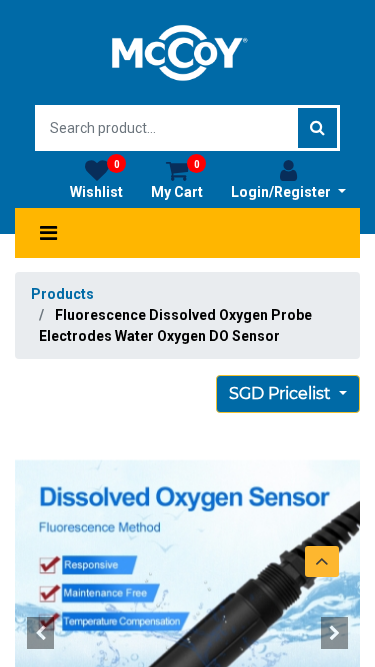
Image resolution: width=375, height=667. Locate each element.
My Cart (177, 179)
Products (62, 294)
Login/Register (282, 192)
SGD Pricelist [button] (282, 393)
